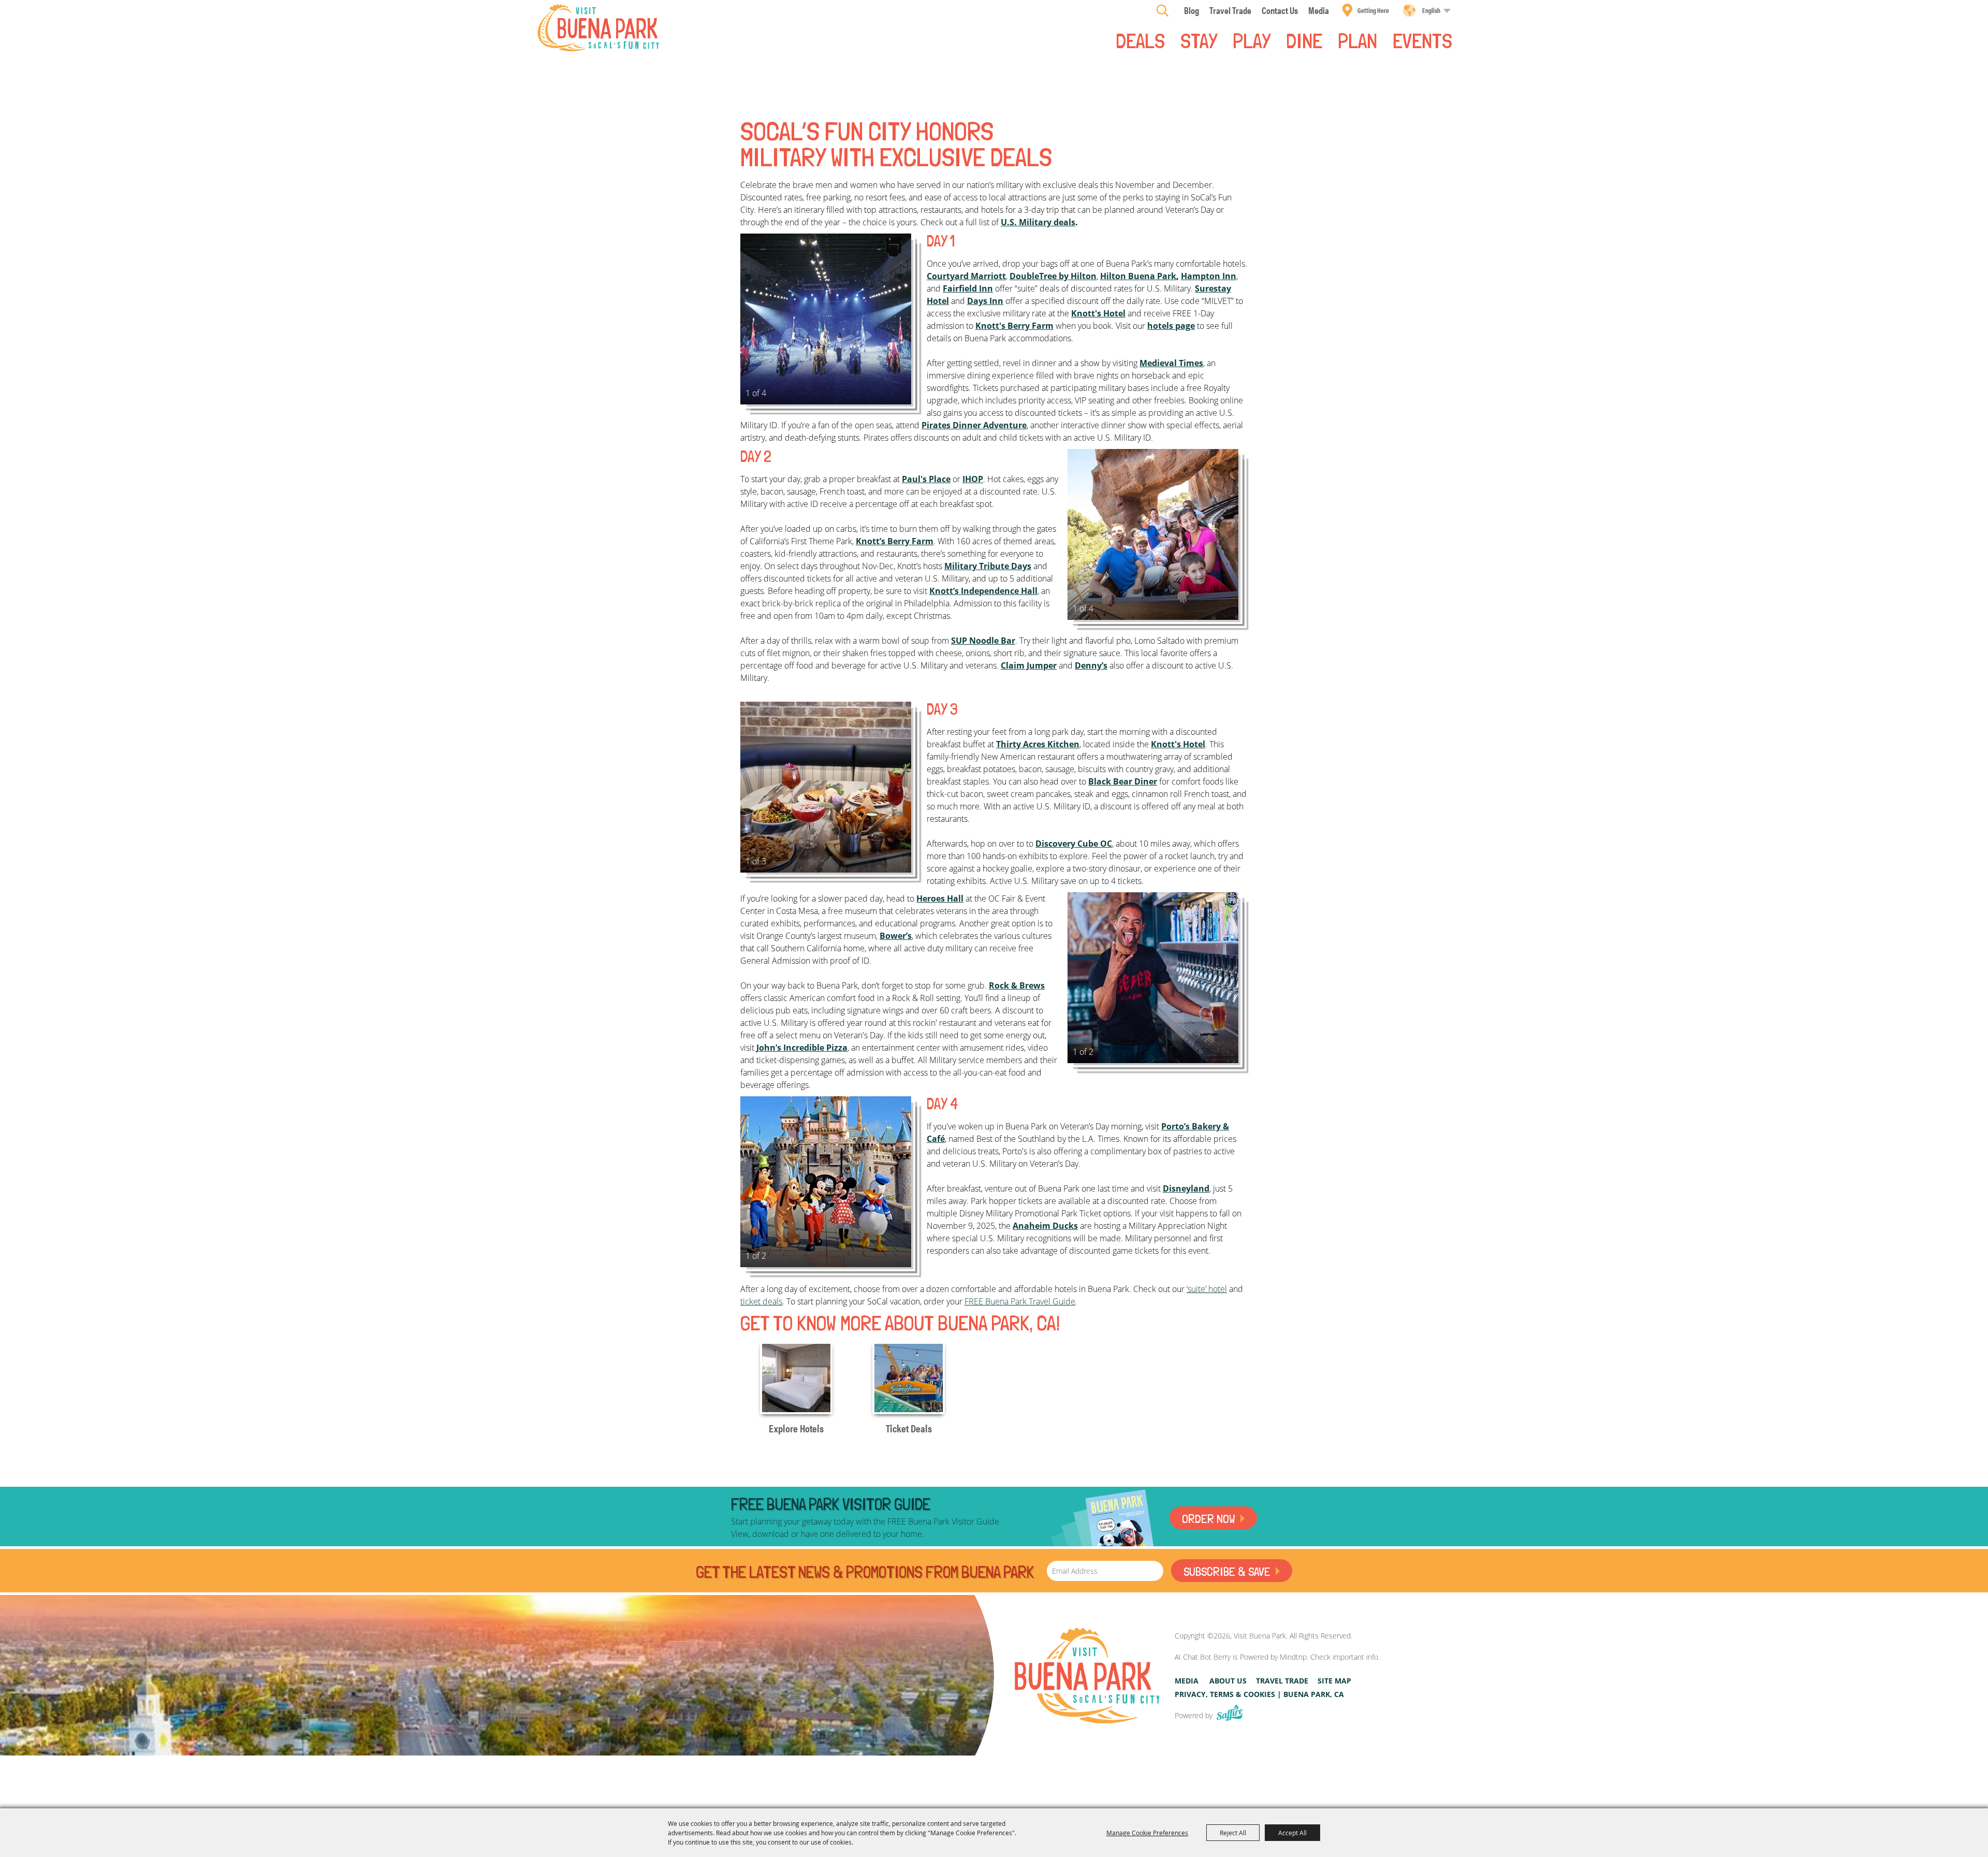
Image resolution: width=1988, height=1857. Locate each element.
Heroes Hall (940, 898)
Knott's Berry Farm (1014, 326)
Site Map (1334, 1681)
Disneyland (1186, 1188)
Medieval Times (1171, 363)
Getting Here (1373, 10)
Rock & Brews (1017, 985)
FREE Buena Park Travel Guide (1020, 1301)
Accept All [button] (1292, 1833)
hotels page (1171, 326)
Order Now (1209, 1519)
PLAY (1252, 40)
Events (1422, 40)
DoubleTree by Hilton (1053, 276)
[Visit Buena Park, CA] (1087, 1675)
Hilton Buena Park (1138, 276)
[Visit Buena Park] (598, 28)
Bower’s (896, 936)
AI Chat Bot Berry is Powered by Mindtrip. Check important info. (1277, 1657)
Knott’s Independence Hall (983, 591)
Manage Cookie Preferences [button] (1147, 1833)
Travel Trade (1282, 1681)
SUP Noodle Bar (983, 641)
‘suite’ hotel (1207, 1289)
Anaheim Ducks (1045, 1226)
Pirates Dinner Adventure (974, 425)
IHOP (973, 479)
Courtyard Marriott (966, 276)
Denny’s (1091, 665)
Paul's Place (926, 479)
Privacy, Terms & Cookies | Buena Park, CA (1259, 1694)
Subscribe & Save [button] (1227, 1571)
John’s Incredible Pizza (802, 1048)
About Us (1228, 1681)
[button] (826, 319)
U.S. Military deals (1038, 222)
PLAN (1357, 40)
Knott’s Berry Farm (895, 541)
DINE (1304, 40)
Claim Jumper (1029, 665)
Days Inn (985, 301)
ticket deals (761, 1301)
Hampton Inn (1209, 276)
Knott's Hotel (1098, 313)
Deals (1140, 40)
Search (1163, 10)
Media (1187, 1681)
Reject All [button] (1233, 1833)
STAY (1199, 40)
